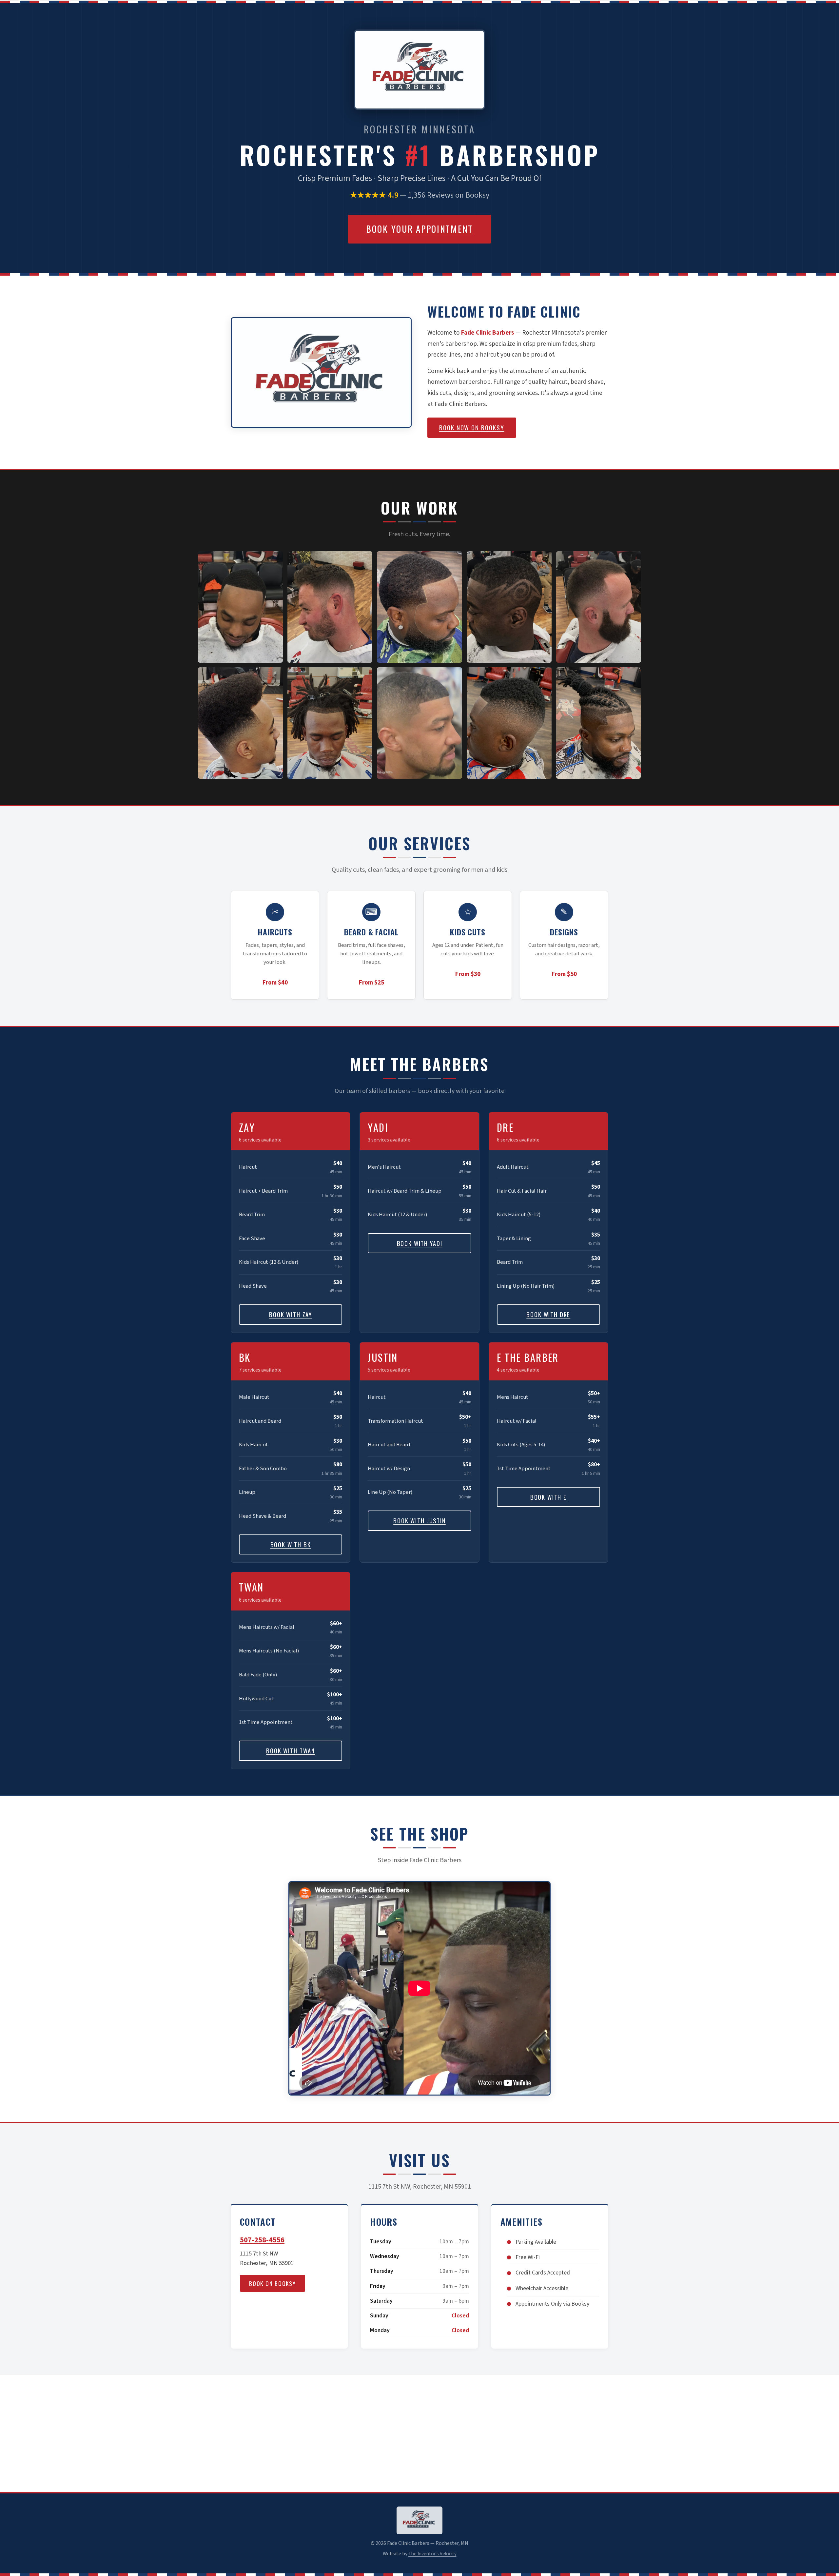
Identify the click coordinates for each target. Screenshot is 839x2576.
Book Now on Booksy (472, 428)
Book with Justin (419, 1521)
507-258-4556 (262, 2240)
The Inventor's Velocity (432, 2554)
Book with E (548, 1497)
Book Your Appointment (419, 229)
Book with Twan (291, 1751)
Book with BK (291, 1544)
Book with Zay (291, 1314)
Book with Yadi (420, 1243)
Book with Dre (548, 1314)
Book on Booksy (273, 2283)
